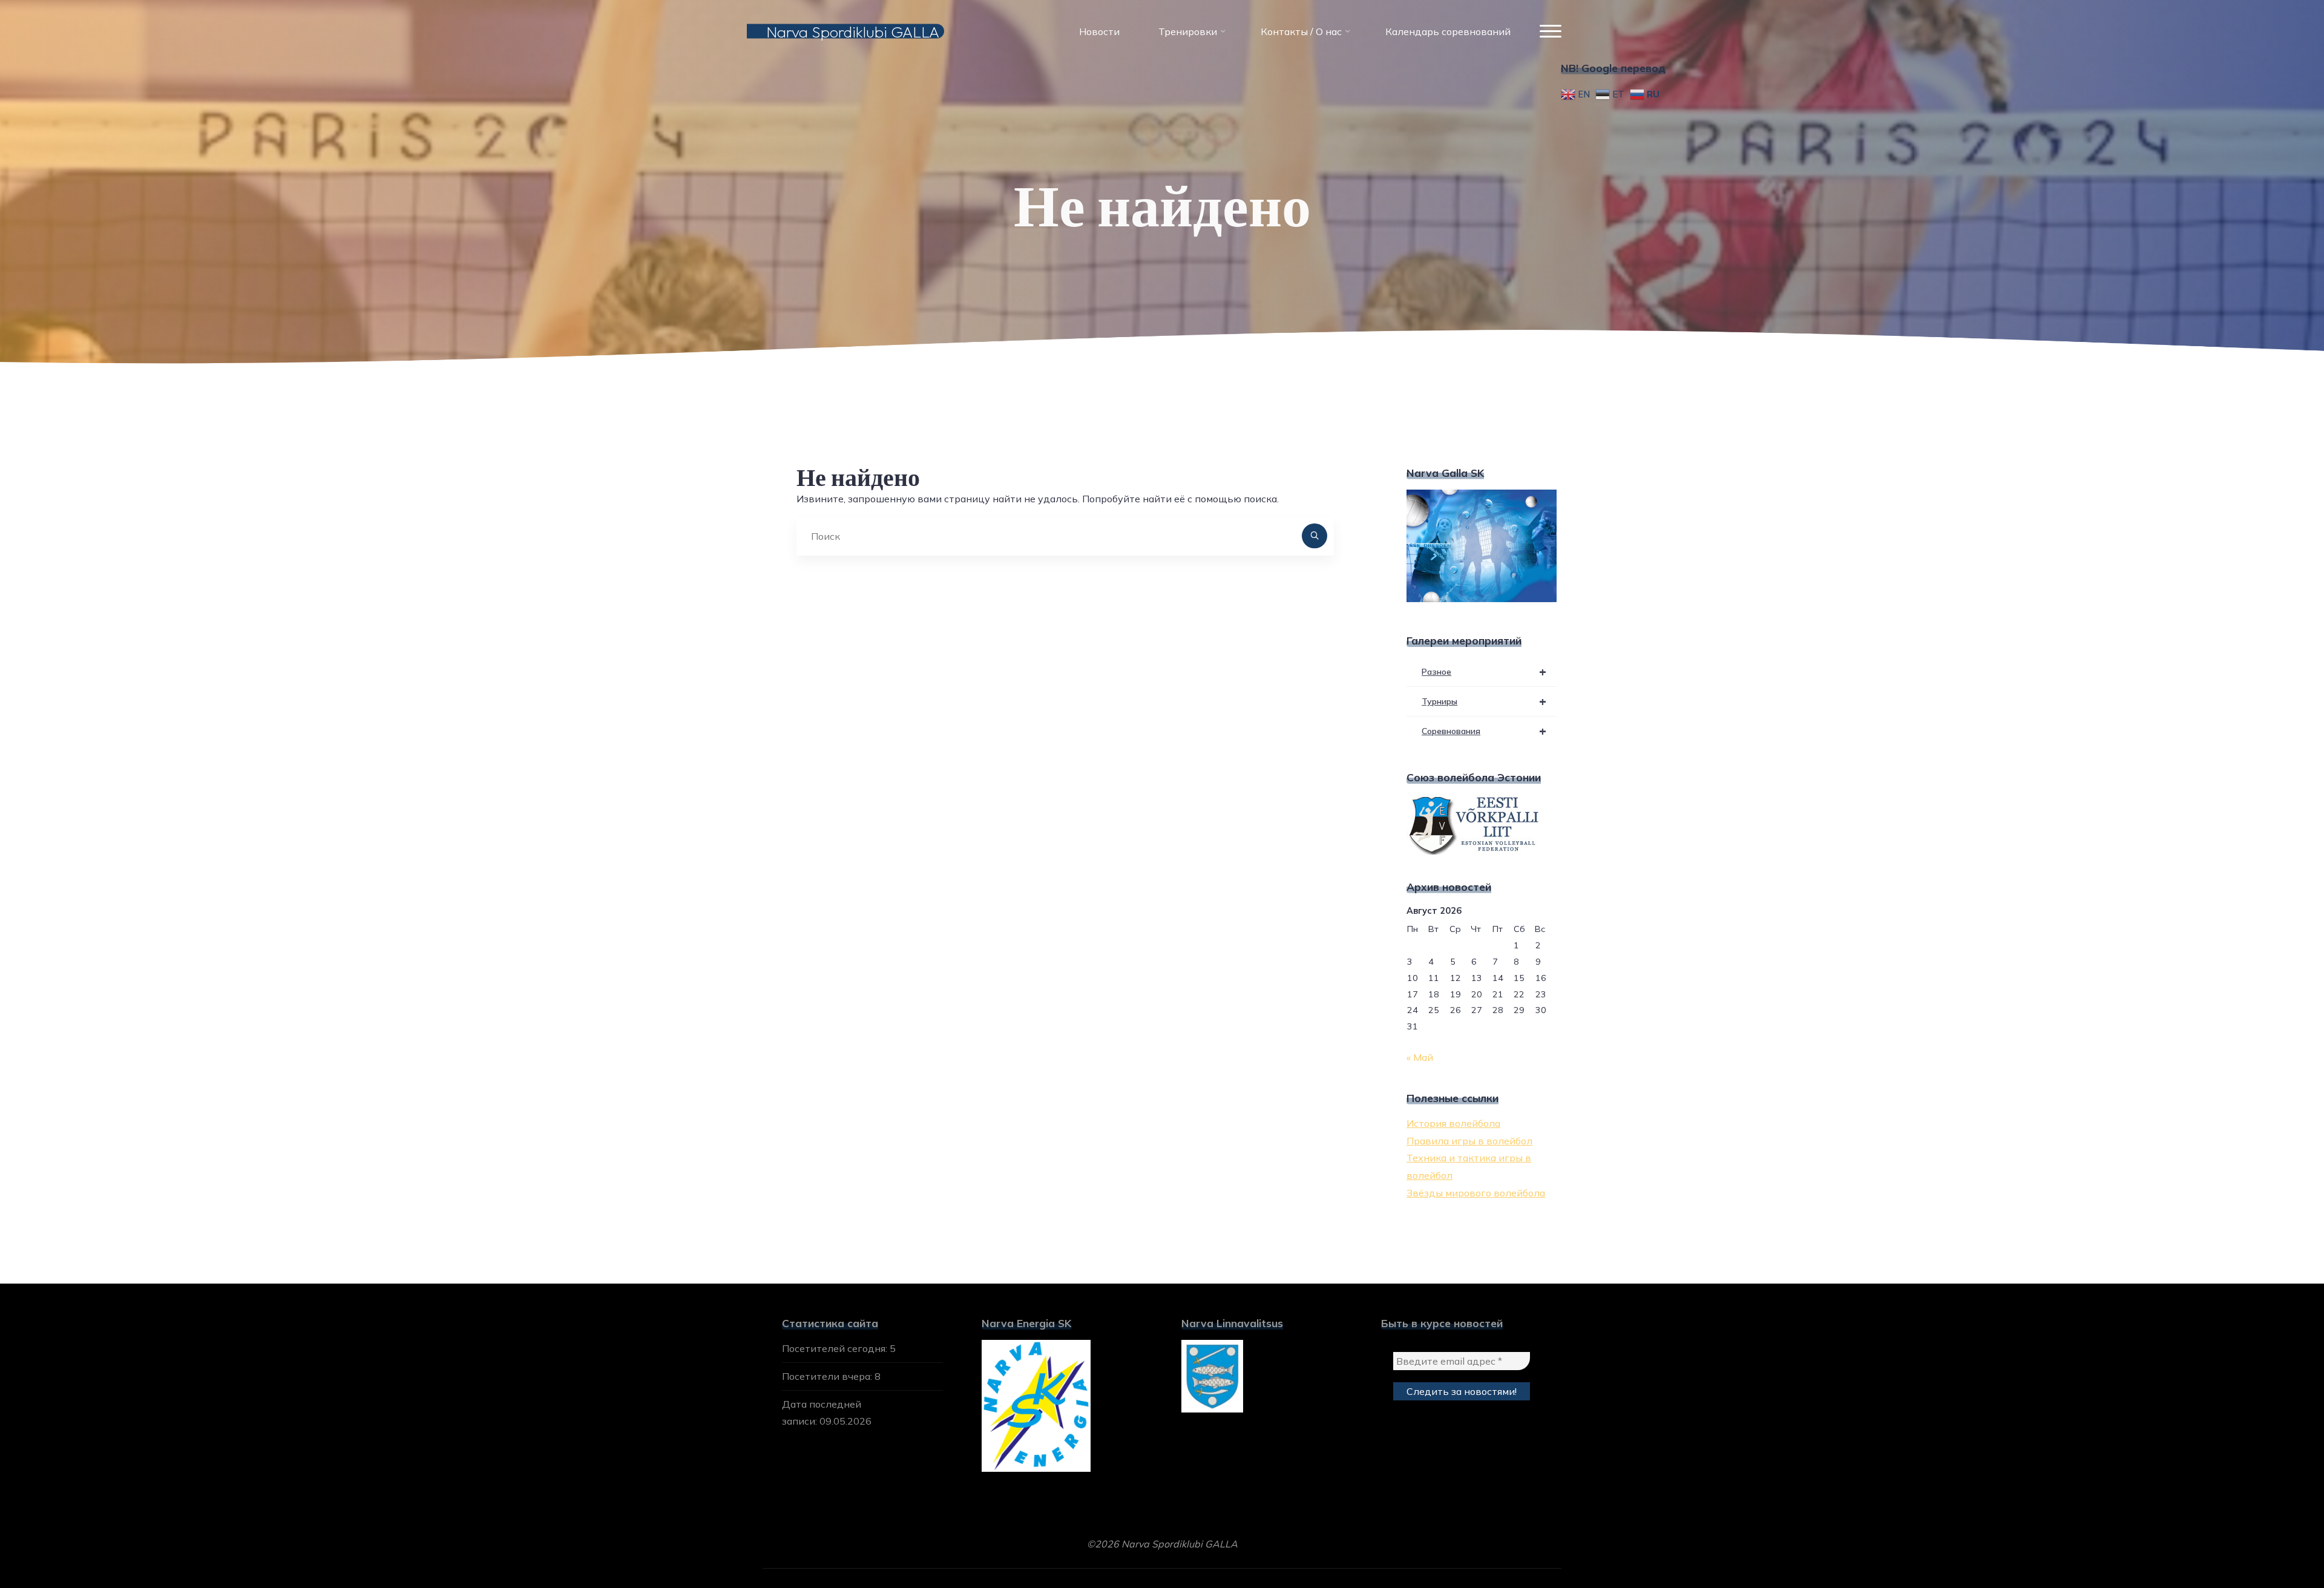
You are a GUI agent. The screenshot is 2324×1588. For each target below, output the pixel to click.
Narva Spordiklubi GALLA (853, 31)
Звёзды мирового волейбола (1476, 1193)
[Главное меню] (1551, 32)
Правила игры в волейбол (1469, 1141)
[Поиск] (1315, 536)
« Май (1420, 1057)
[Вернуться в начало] (2277, 1541)
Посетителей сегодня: (836, 1348)
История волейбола (1453, 1123)
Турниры (1484, 701)
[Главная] (1131, 405)
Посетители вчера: (828, 1376)
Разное (1484, 671)
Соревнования (1484, 731)
